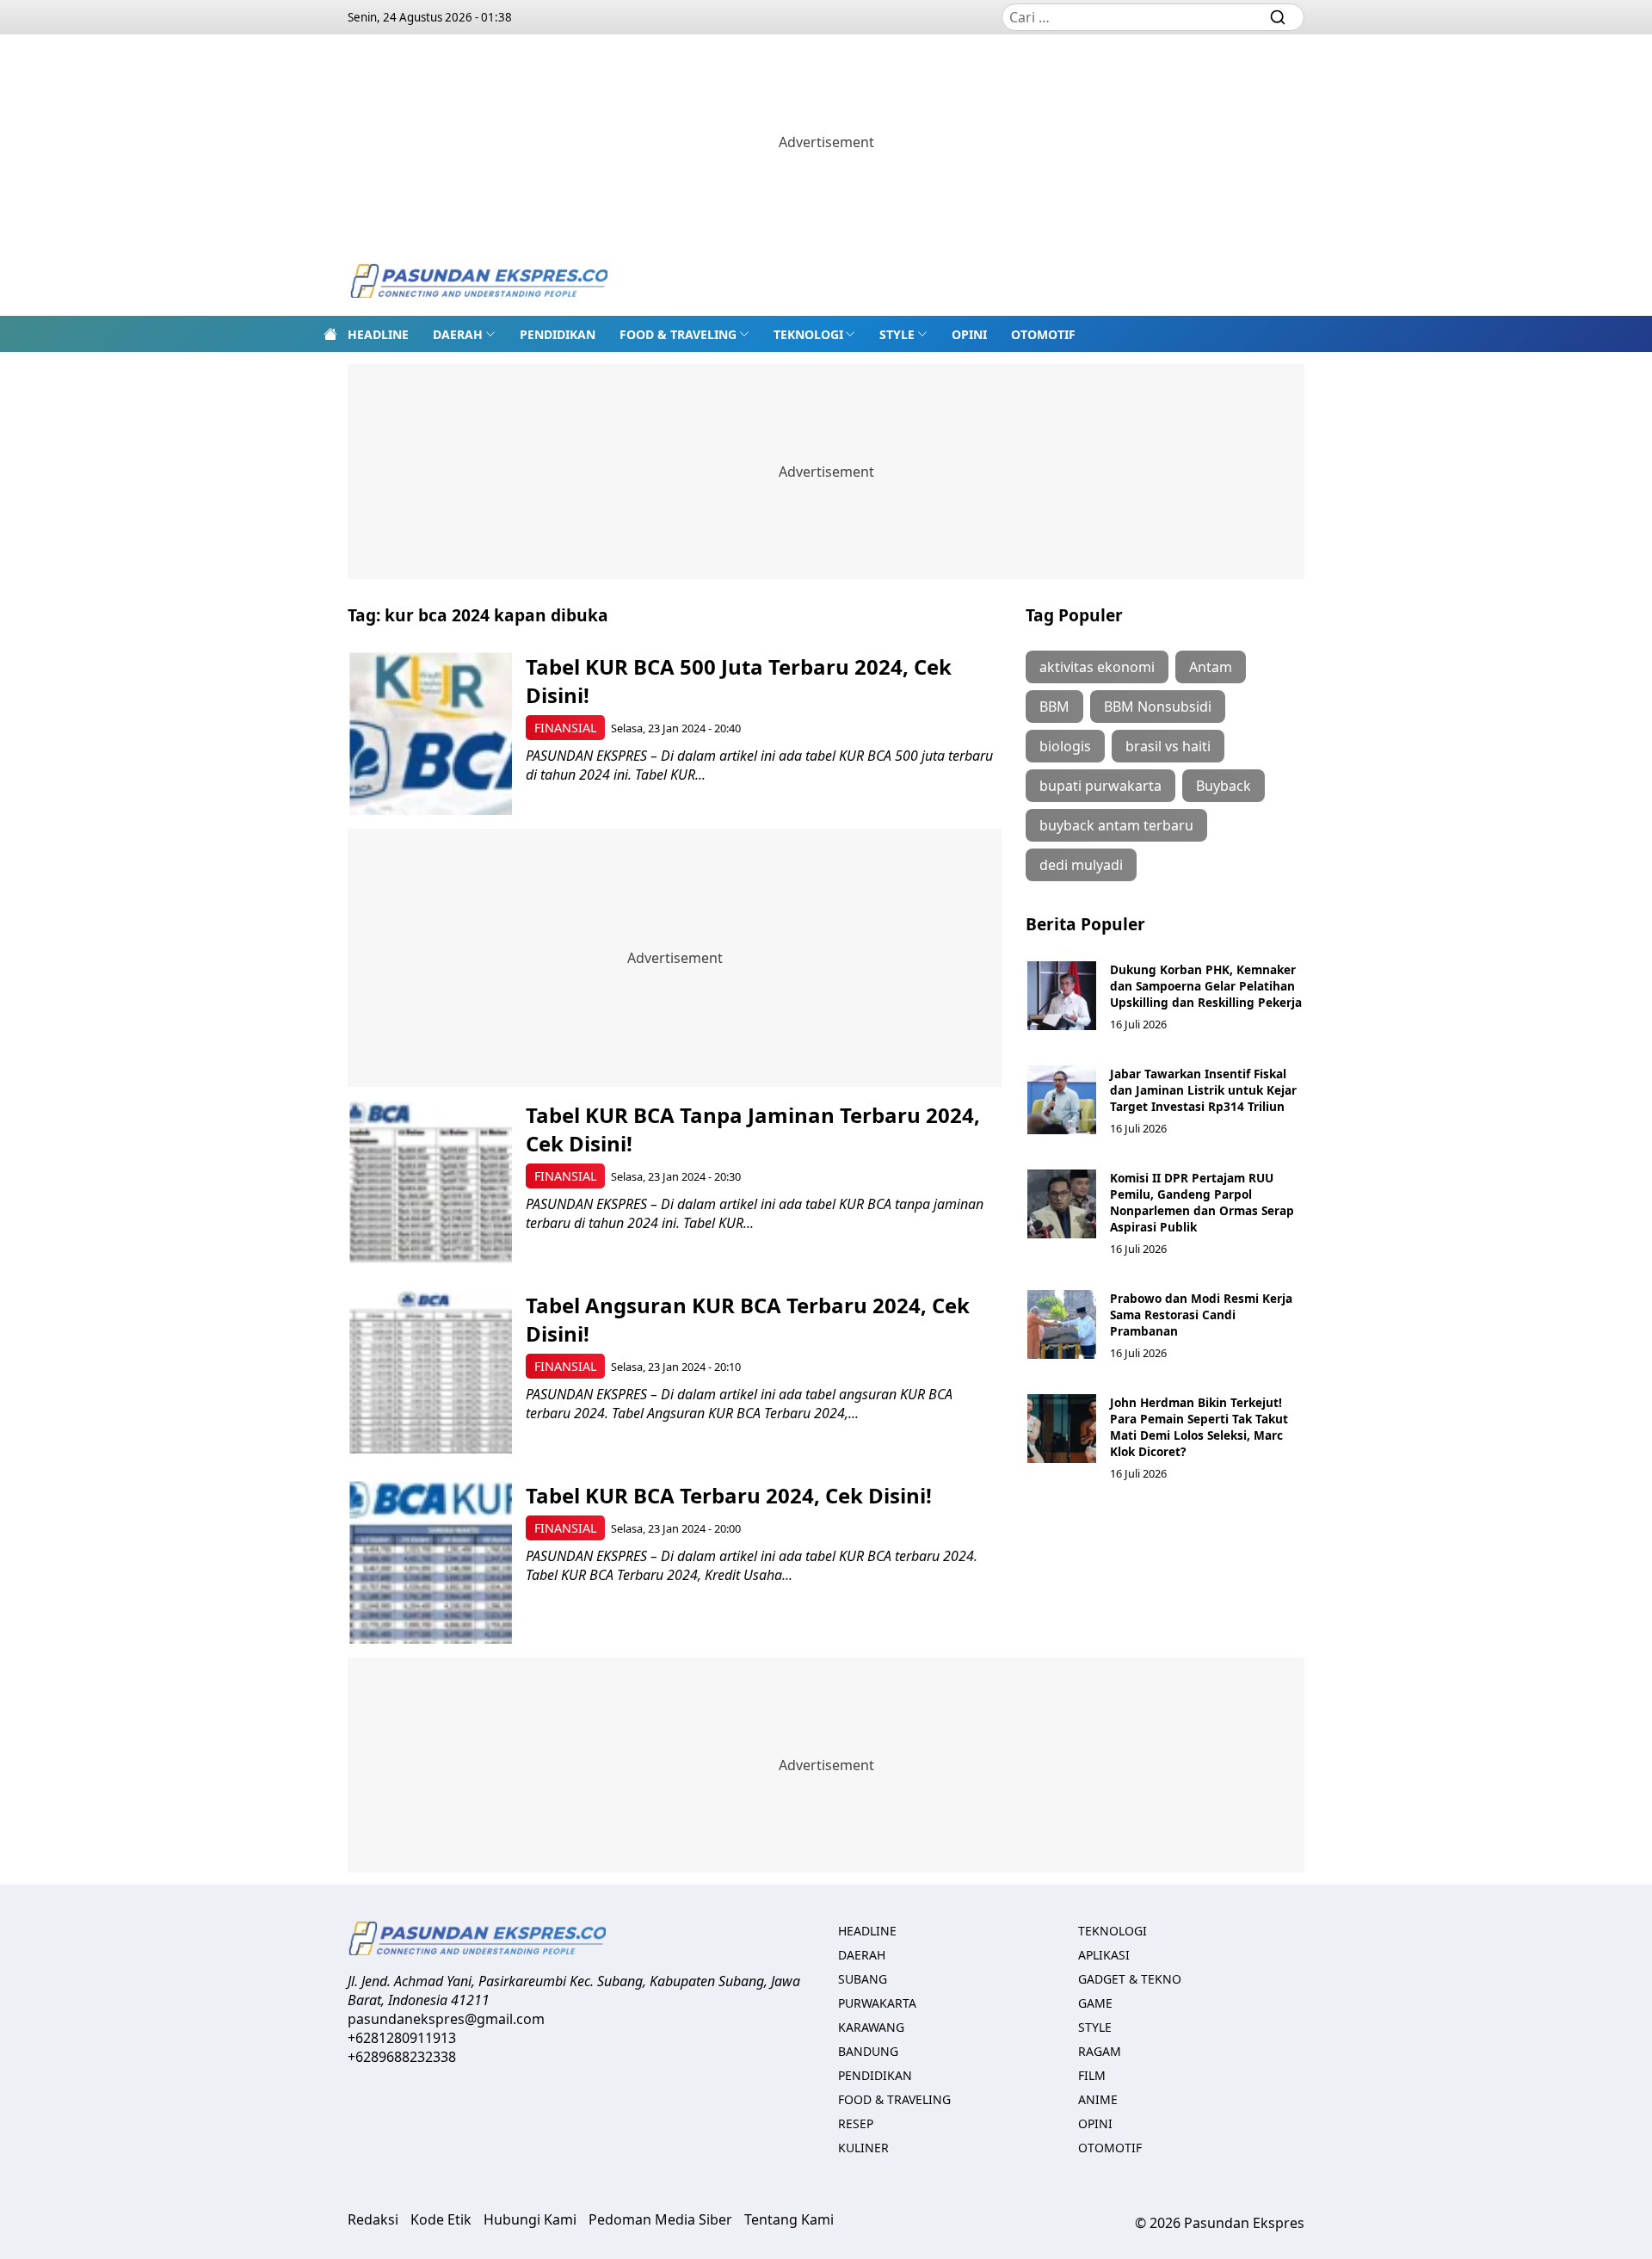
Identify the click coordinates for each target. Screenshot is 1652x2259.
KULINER (863, 2148)
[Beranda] (330, 334)
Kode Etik (441, 2219)
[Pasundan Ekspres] (478, 283)
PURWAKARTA (877, 2003)
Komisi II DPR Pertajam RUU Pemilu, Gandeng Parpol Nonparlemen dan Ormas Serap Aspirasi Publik (1202, 1202)
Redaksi (373, 2219)
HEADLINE (378, 334)
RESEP (856, 2123)
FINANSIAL (566, 728)
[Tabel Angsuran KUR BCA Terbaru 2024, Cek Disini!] (431, 1372)
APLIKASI (1104, 1955)
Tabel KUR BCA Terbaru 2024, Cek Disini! (729, 1495)
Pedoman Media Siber (660, 2219)
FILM (1092, 2075)
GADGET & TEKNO (1130, 1979)
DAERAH (458, 334)
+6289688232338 (402, 2057)
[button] (464, 334)
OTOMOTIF (1043, 334)
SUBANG (863, 1979)
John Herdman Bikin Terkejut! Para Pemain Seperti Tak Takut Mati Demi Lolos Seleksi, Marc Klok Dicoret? (1199, 1427)
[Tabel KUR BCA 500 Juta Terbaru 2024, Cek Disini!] (431, 734)
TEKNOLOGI (808, 334)
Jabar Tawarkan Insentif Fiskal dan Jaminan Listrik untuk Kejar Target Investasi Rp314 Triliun (1203, 1090)
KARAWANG (871, 2027)
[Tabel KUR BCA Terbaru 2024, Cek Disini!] (431, 1562)
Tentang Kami (789, 2219)
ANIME (1098, 2099)
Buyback (1224, 786)
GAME (1095, 2003)
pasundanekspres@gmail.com (446, 2019)
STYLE (897, 334)
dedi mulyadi (1081, 865)
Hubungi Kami (530, 2219)
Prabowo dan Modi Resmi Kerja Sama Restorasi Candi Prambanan (1201, 1315)
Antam (1211, 667)
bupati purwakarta (1100, 786)
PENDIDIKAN (558, 334)
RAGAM (1100, 2051)
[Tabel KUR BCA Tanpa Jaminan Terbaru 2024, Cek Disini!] (431, 1182)
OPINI (969, 334)
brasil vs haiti (1168, 746)
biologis (1065, 746)
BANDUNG (868, 2051)
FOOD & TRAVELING (678, 334)
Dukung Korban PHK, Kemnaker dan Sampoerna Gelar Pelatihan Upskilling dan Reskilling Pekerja (1206, 986)
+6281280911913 (402, 2038)
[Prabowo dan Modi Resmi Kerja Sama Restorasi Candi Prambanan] (1062, 1324)
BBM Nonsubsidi (1158, 707)
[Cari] (1278, 17)
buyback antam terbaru (1116, 825)
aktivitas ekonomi (1097, 667)
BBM (1054, 707)
